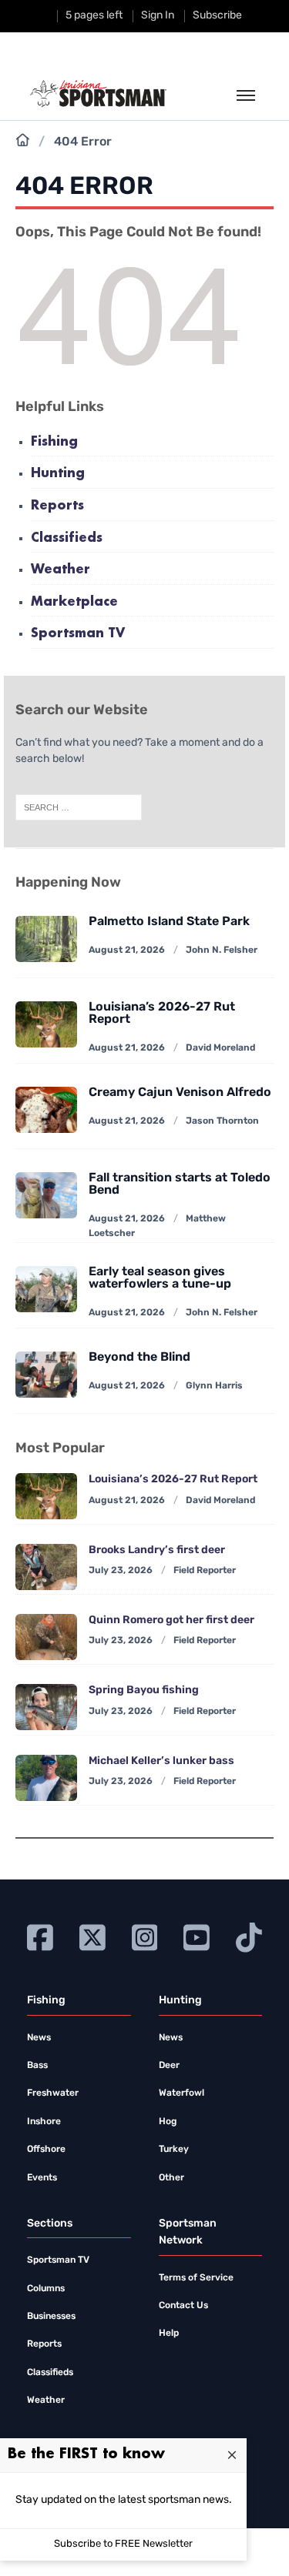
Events (42, 2178)
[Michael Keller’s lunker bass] (46, 1778)
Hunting (58, 474)
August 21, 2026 (127, 951)
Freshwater (53, 2093)
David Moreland (220, 1048)
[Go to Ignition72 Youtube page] (197, 1936)
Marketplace (74, 602)
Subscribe (217, 16)
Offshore (46, 2150)
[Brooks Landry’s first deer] (46, 1567)
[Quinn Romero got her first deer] (46, 1637)
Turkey (174, 2150)
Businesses (51, 2317)
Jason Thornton (222, 1121)
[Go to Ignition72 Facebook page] (40, 1936)
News (39, 2038)
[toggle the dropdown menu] (246, 96)
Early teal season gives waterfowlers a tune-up (160, 1278)
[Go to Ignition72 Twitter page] (92, 1936)
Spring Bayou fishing (144, 1691)
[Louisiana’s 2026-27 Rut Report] (46, 1496)
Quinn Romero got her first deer (171, 1620)
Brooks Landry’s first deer (157, 1550)
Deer (169, 2066)
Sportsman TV (78, 634)
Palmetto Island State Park (169, 922)
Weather (60, 570)
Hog (168, 2122)
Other (171, 2178)
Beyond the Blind (139, 1358)
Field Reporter (205, 1571)
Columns (46, 2289)
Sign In (158, 16)
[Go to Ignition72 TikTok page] (249, 1936)
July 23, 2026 (121, 1571)
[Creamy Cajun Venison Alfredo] (46, 1110)
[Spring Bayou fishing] (46, 1707)
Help (169, 2334)
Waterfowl (181, 2093)
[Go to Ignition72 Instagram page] (145, 1936)
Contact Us (183, 2306)
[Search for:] (79, 808)
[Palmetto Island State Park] (46, 939)
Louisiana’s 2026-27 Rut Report (173, 1480)
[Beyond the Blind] (46, 1375)
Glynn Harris (214, 1386)
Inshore (44, 2122)
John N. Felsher (222, 951)
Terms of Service (196, 2278)
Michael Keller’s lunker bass (161, 1761)
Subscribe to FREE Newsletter (123, 2544)
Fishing (54, 442)
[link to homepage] (98, 94)
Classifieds (67, 538)
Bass (37, 2066)
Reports (57, 506)
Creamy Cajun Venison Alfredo (180, 1093)
